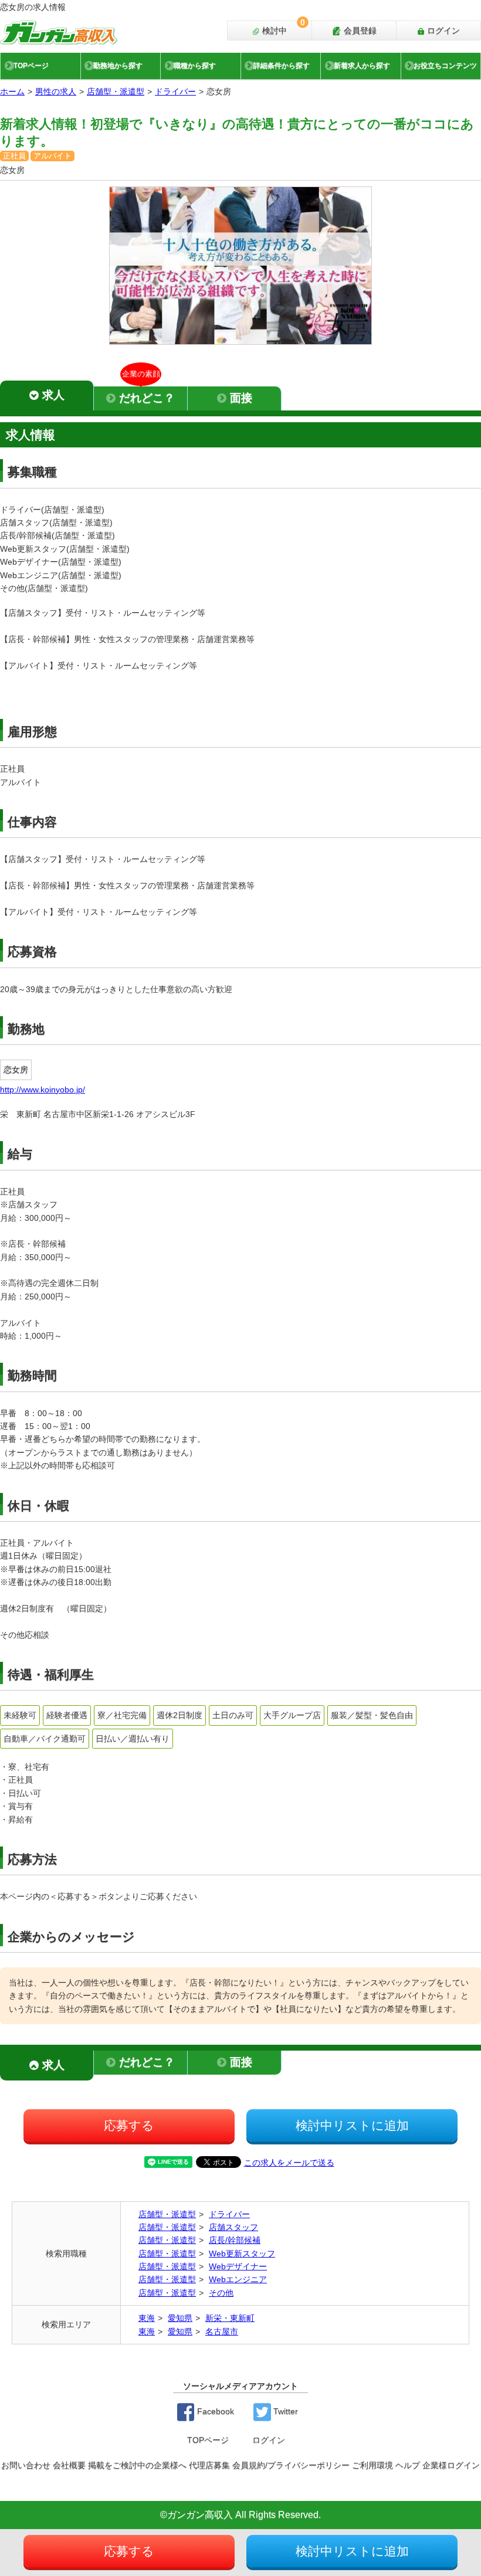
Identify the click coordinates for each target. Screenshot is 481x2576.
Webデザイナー (238, 2266)
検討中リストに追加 (352, 2125)
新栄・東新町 (230, 2318)
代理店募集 (209, 2465)
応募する (129, 2125)
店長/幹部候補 (235, 2240)
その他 (221, 2293)
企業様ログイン (451, 2465)
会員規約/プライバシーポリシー (291, 2465)
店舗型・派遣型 (116, 91)
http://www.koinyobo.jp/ (43, 1090)
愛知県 (180, 2318)
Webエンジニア (238, 2279)
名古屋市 (222, 2331)
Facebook (214, 2411)
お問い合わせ (26, 2465)
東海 (147, 2318)
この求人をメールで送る (289, 2163)
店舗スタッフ (233, 2227)
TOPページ (31, 66)
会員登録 (359, 30)
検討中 (282, 28)
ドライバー (175, 91)
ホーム (12, 91)
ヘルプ (408, 2465)
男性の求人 (56, 91)
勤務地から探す (118, 66)
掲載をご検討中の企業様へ (137, 2465)
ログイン (442, 30)
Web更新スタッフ (242, 2253)
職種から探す (195, 66)
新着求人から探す (362, 66)
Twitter (284, 2411)
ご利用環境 (372, 2465)
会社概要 (69, 2465)
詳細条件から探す (282, 66)
